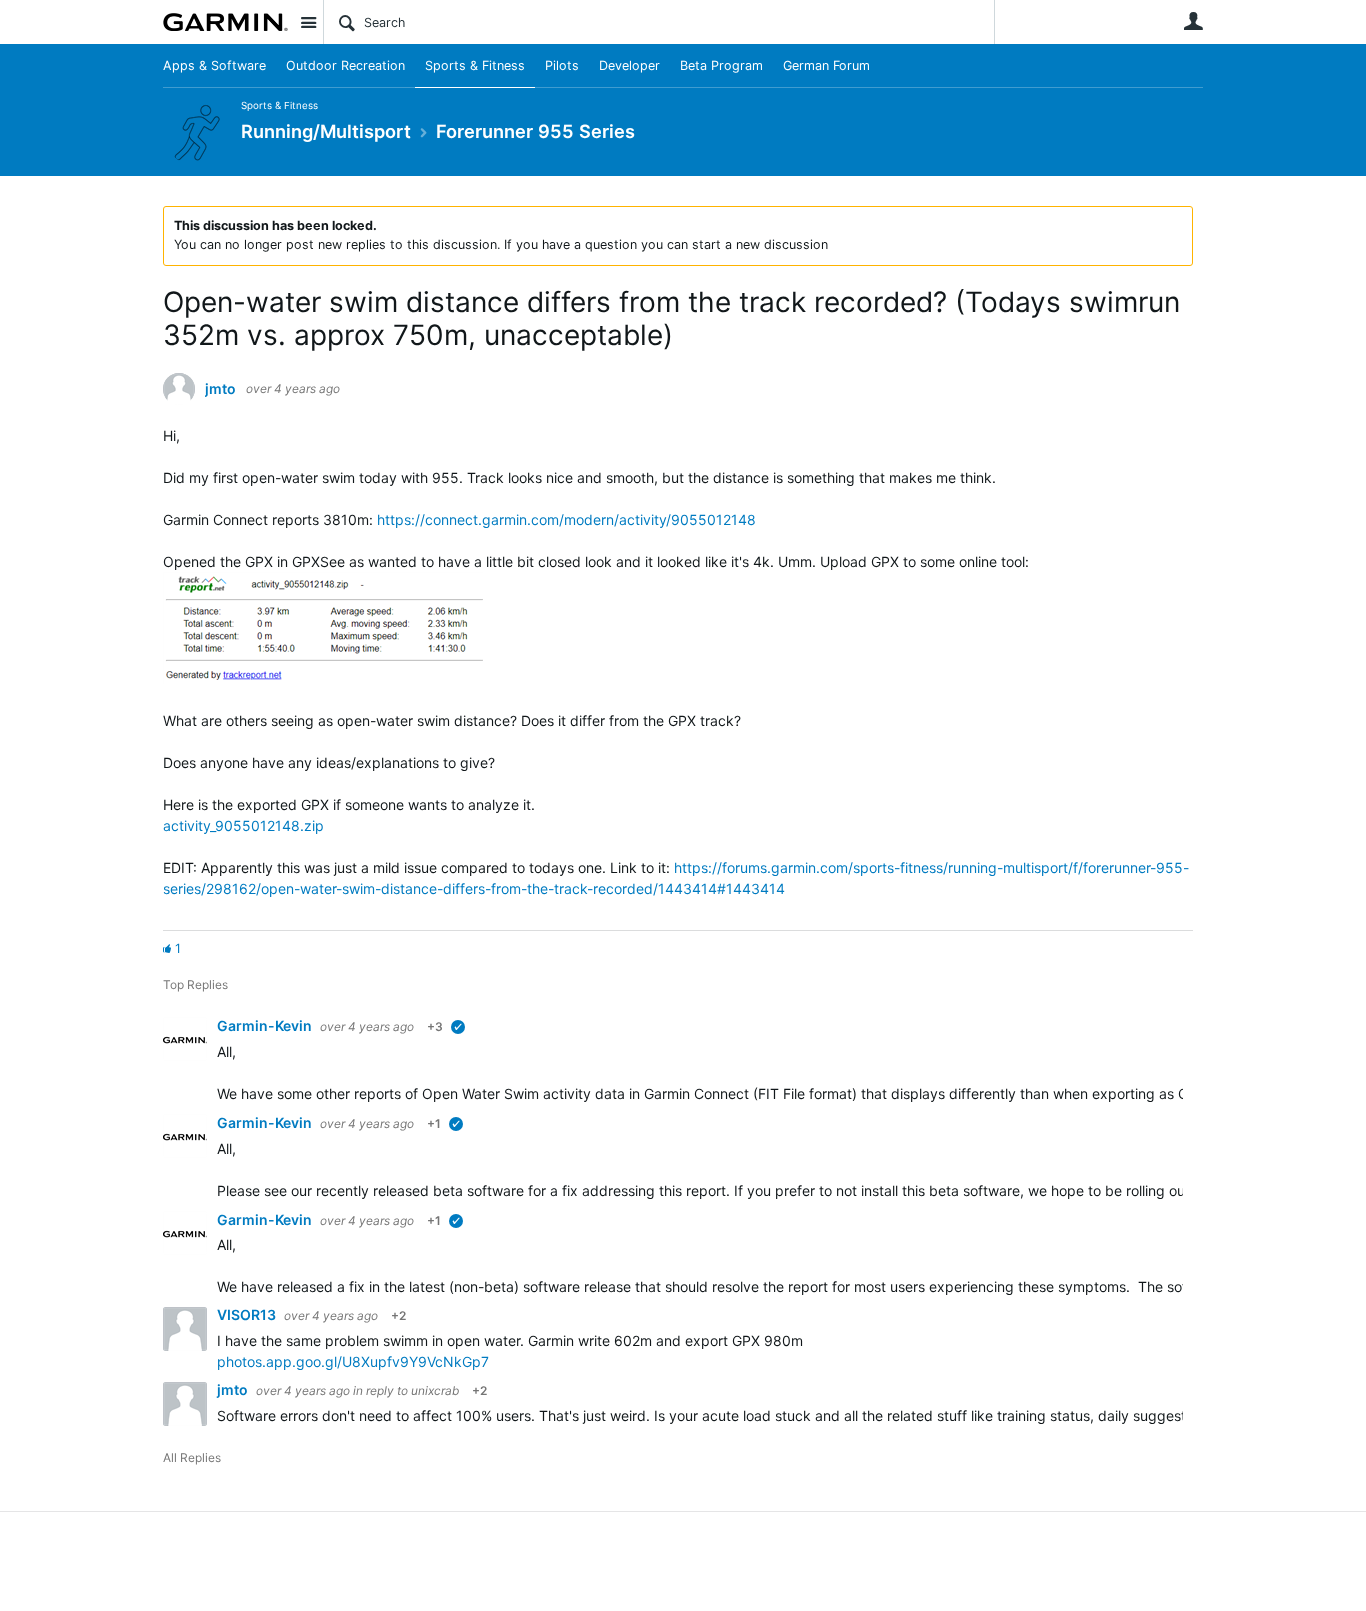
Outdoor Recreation (345, 65)
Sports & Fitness (475, 65)
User (1193, 21)
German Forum (826, 65)
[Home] (225, 22)
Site (308, 22)
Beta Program (721, 65)
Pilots (562, 65)
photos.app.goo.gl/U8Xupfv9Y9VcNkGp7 (353, 1361)
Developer (629, 65)
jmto (220, 389)
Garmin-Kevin (266, 1025)
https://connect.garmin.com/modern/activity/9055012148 (566, 519)
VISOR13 (248, 1314)
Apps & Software (214, 65)
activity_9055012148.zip (243, 825)
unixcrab (435, 1390)
